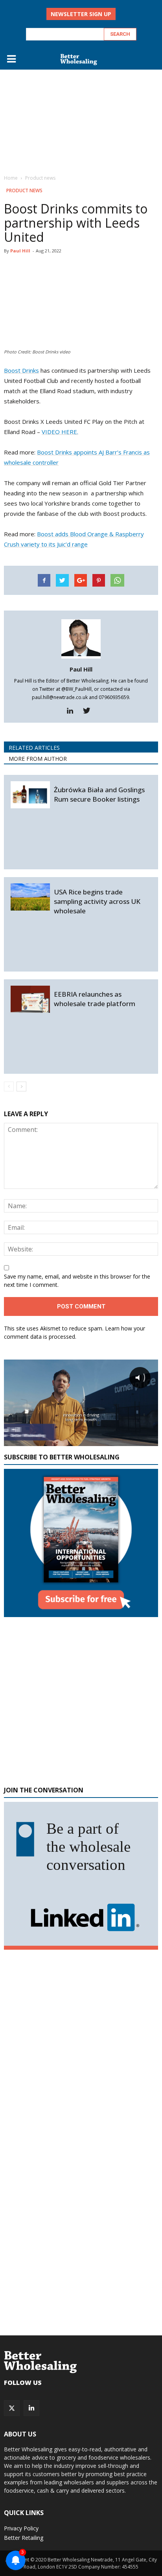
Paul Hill (20, 251)
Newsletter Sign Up (81, 14)
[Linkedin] (73, 711)
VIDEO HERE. (60, 432)
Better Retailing (24, 2538)
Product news (24, 190)
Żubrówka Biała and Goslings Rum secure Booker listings (99, 794)
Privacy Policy (21, 2528)
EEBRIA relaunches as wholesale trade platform (95, 999)
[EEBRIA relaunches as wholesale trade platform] (30, 999)
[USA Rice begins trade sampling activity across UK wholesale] (30, 897)
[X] (12, 2408)
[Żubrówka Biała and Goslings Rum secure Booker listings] (30, 795)
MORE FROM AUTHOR (38, 759)
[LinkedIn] (31, 2408)
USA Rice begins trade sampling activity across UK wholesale (97, 901)
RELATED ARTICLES (34, 748)
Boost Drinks (21, 370)
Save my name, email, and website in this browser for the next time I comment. (77, 1281)
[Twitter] (89, 711)
